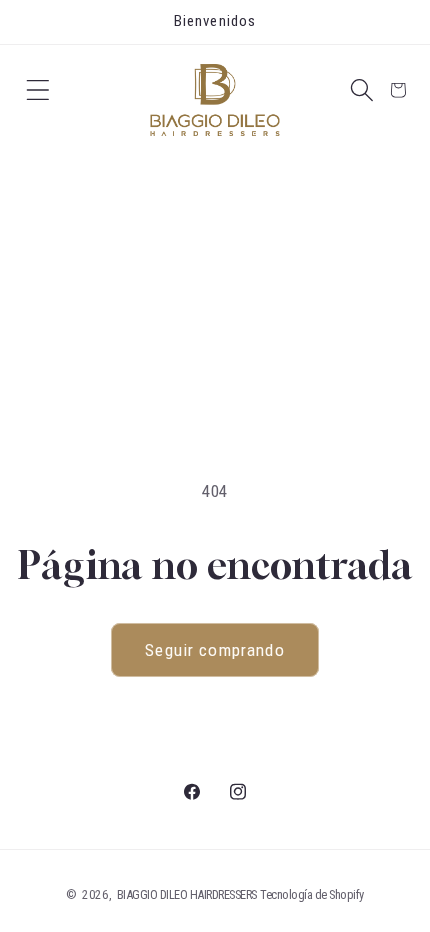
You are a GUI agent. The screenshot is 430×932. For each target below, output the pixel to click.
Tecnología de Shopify (312, 894)
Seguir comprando (214, 650)
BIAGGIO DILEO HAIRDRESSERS (187, 894)
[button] (38, 90)
